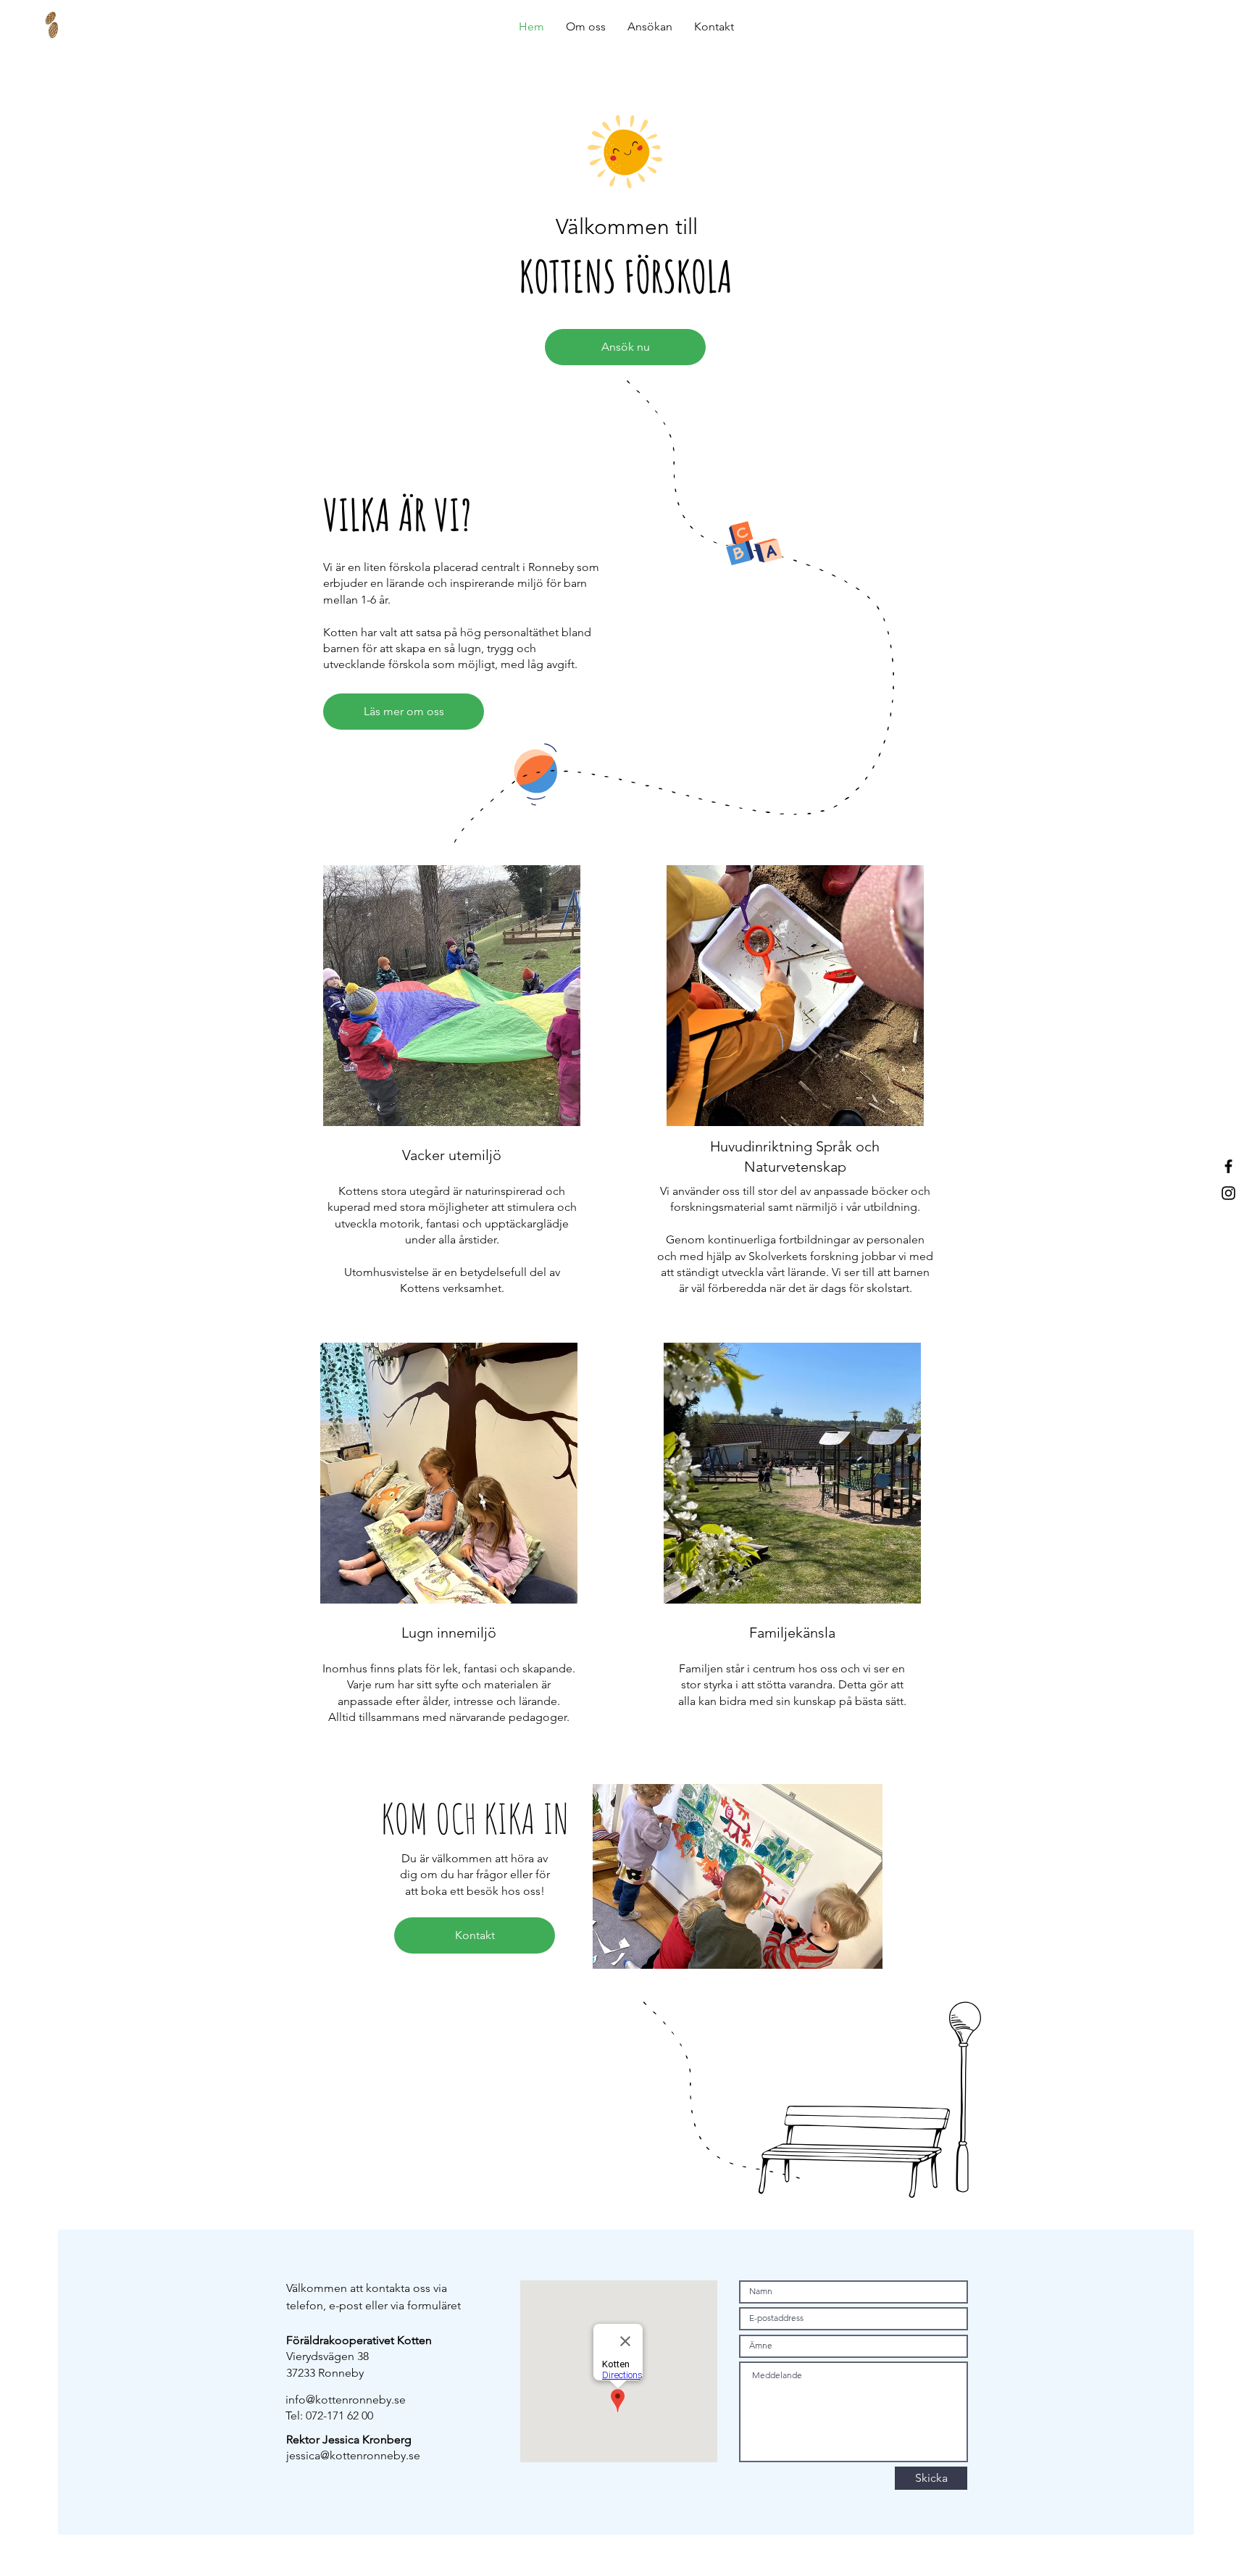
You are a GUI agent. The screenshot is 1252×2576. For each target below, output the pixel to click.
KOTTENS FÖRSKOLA (626, 276)
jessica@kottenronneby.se (353, 2455)
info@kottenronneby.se (346, 2400)
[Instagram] (1228, 1193)
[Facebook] (1228, 1166)
